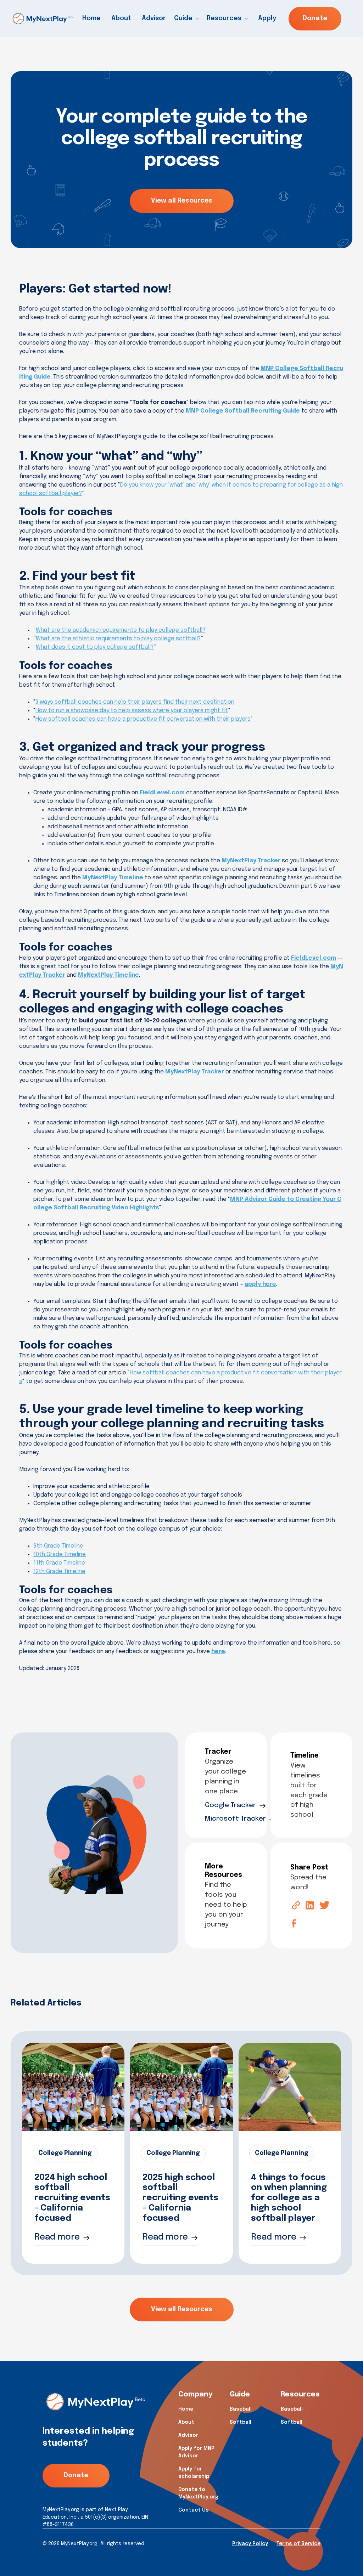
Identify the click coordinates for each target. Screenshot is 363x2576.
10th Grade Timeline (60, 1554)
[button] (188, 19)
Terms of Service (298, 2544)
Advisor (154, 18)
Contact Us (194, 2510)
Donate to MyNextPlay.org (198, 2493)
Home (91, 18)
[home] (43, 19)
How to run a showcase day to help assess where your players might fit (132, 711)
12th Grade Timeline (59, 1571)
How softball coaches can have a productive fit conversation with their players (143, 719)
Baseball (241, 2409)
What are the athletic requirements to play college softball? (118, 639)
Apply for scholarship (194, 2473)
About (121, 18)
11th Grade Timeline (59, 1563)
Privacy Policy (250, 2544)
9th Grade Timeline (58, 1546)
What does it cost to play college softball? (95, 647)
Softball (241, 2422)
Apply (267, 18)
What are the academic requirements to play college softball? (121, 630)
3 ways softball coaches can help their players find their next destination (135, 702)
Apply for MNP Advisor (196, 2452)
